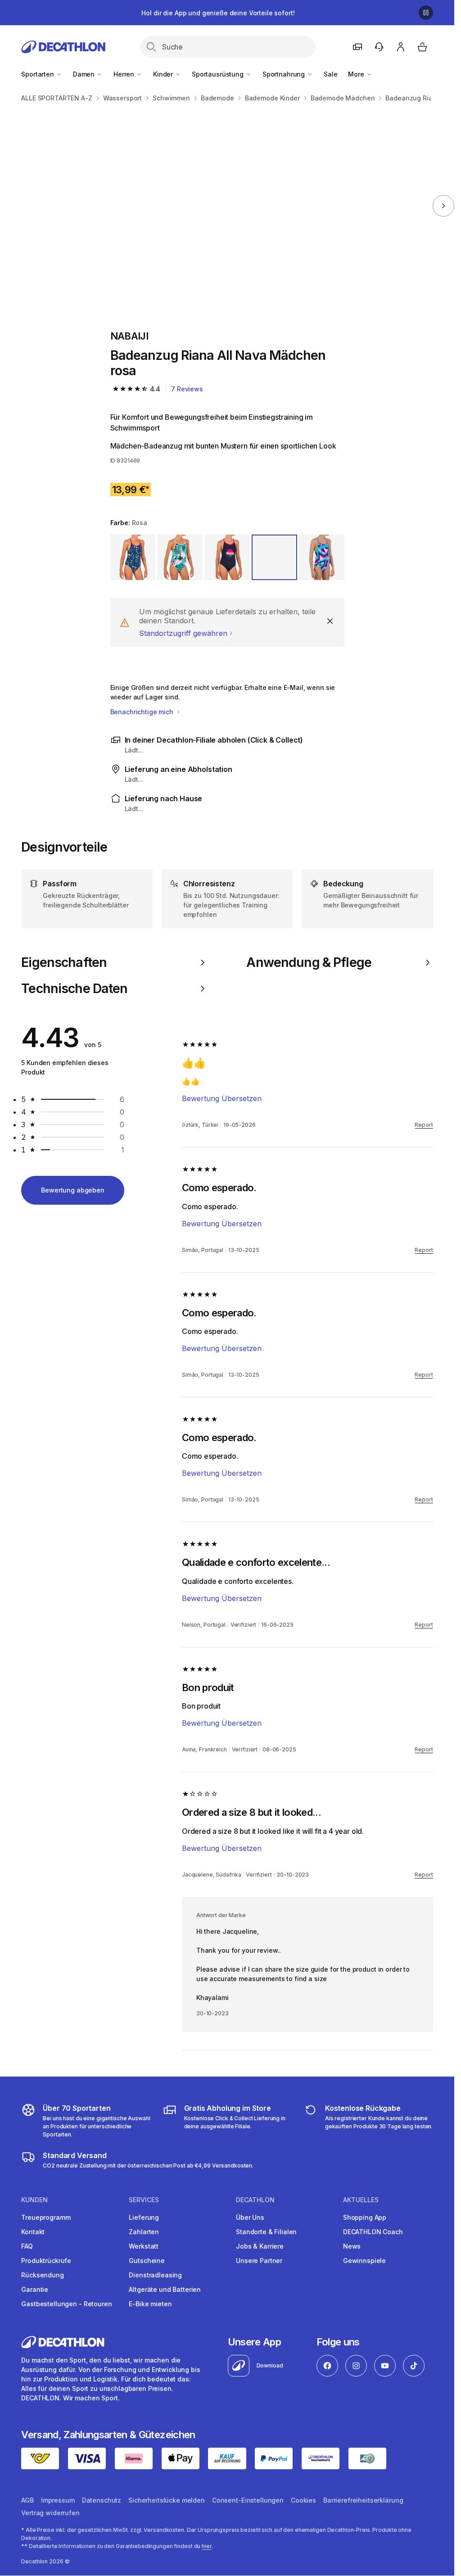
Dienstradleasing (155, 2275)
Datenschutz (102, 2500)
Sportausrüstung (219, 74)
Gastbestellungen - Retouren (66, 2304)
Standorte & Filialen (266, 2232)
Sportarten (38, 74)
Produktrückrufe (46, 2261)
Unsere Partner (259, 2261)
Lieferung (144, 2217)
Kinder (164, 74)
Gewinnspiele (364, 2261)
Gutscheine (147, 2261)
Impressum (58, 2500)
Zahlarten (144, 2232)
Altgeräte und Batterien (165, 2289)
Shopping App (365, 2217)
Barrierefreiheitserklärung (363, 2500)
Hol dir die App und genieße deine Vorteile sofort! (218, 13)
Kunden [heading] (34, 2200)
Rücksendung (42, 2275)
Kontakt (33, 2232)
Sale (330, 74)
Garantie (35, 2289)
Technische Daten (74, 989)
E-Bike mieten (150, 2304)
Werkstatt (144, 2246)
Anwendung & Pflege (309, 962)
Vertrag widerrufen (50, 2513)
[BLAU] (133, 557)
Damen (85, 74)
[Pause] (426, 13)
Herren (125, 74)
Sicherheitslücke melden (167, 2500)
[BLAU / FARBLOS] (227, 557)
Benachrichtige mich (143, 712)
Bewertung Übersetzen (222, 1098)
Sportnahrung (285, 74)
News (352, 2246)
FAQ (27, 2246)
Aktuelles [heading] (361, 2200)
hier (207, 2546)
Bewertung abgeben (73, 1190)
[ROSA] (180, 557)
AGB (27, 2500)
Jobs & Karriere (260, 2246)
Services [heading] (144, 2200)
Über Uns (250, 2217)
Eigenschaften (64, 962)
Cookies (303, 2500)
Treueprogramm (46, 2217)
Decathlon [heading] (255, 2200)
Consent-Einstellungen (248, 2500)
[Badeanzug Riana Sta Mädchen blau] (115, 206)
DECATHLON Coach (373, 2232)
